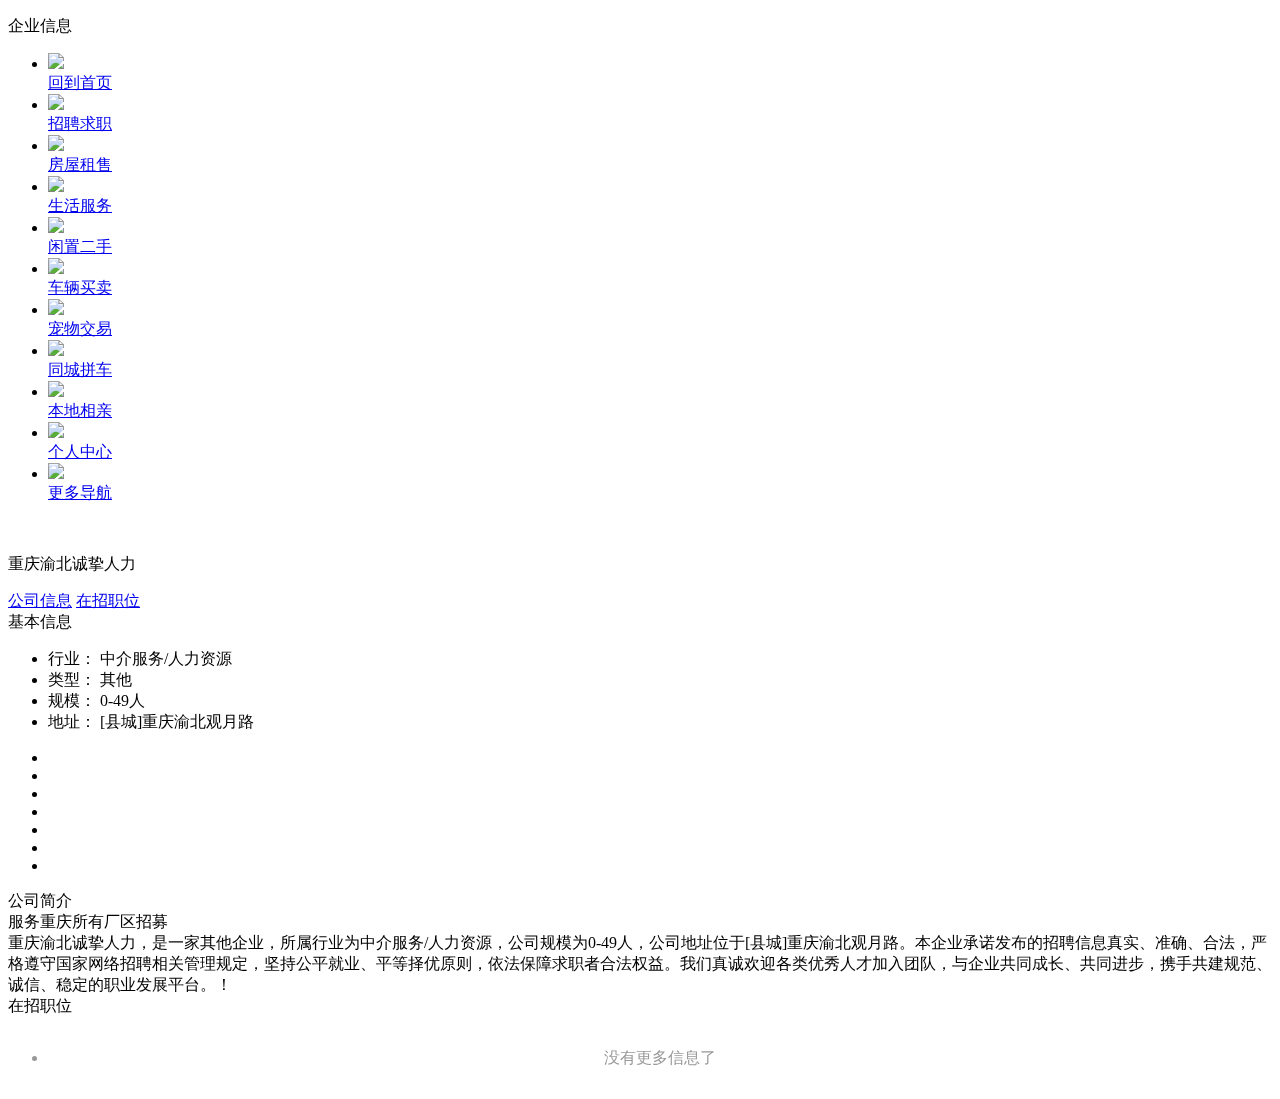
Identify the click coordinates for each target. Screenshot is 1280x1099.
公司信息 (40, 600)
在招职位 (108, 600)
